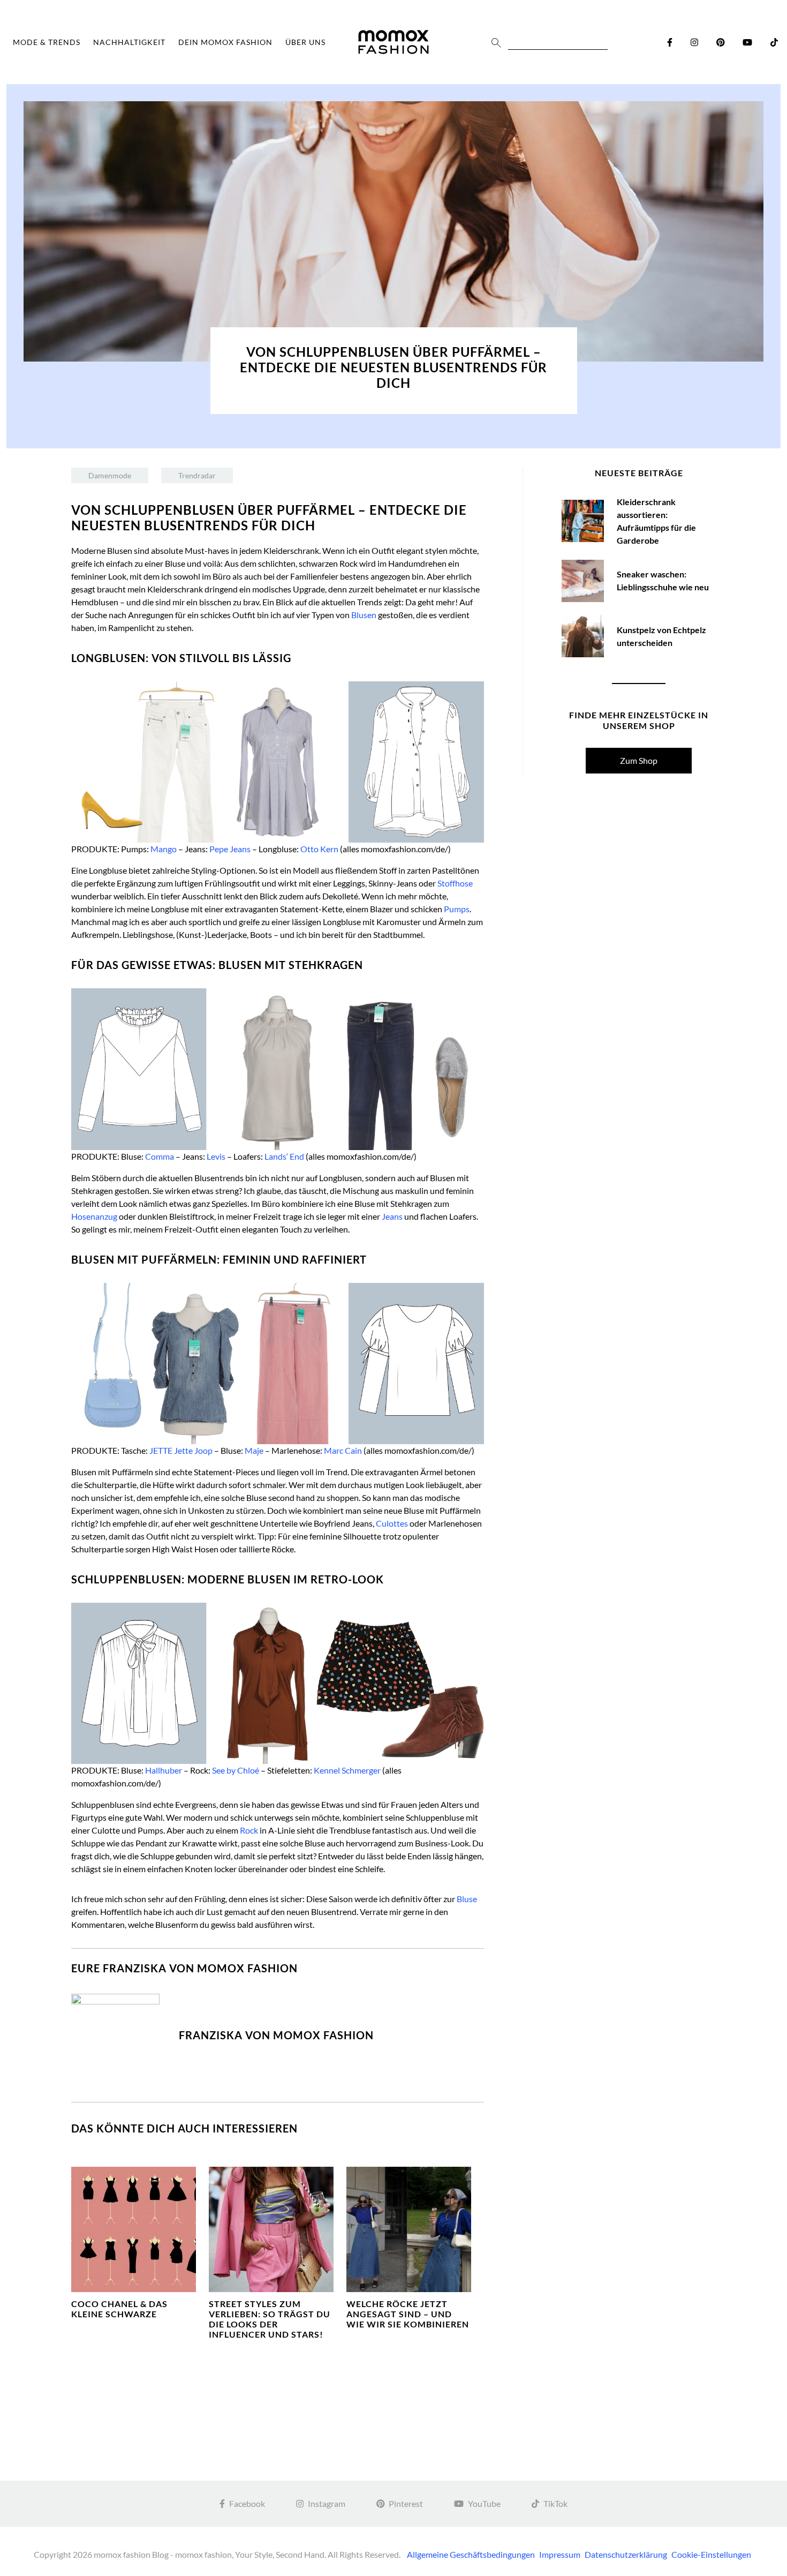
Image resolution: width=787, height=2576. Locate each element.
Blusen (364, 615)
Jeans (392, 1216)
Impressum (560, 2554)
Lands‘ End (284, 1156)
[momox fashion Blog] (393, 42)
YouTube (484, 2503)
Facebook (247, 2503)
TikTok (555, 2503)
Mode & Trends (47, 42)
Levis (216, 1156)
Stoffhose (455, 883)
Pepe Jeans (230, 849)
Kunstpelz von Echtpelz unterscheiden (661, 636)
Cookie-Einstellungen (711, 2554)
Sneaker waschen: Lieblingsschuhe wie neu (663, 580)
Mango (164, 849)
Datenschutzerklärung (626, 2554)
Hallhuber (164, 1770)
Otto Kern (319, 849)
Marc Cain (343, 1450)
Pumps (457, 909)
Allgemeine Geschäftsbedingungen (471, 2554)
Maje (254, 1450)
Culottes (392, 1523)
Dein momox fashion (225, 42)
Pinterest (406, 2503)
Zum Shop (639, 760)
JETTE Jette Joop (181, 1450)
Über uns (305, 42)
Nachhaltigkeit (129, 42)
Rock (249, 1830)
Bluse (467, 1899)
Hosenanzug (94, 1216)
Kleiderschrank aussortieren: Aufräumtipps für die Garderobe (656, 521)
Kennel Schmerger (347, 1770)
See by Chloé (236, 1770)
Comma (160, 1156)
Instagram (327, 2503)
